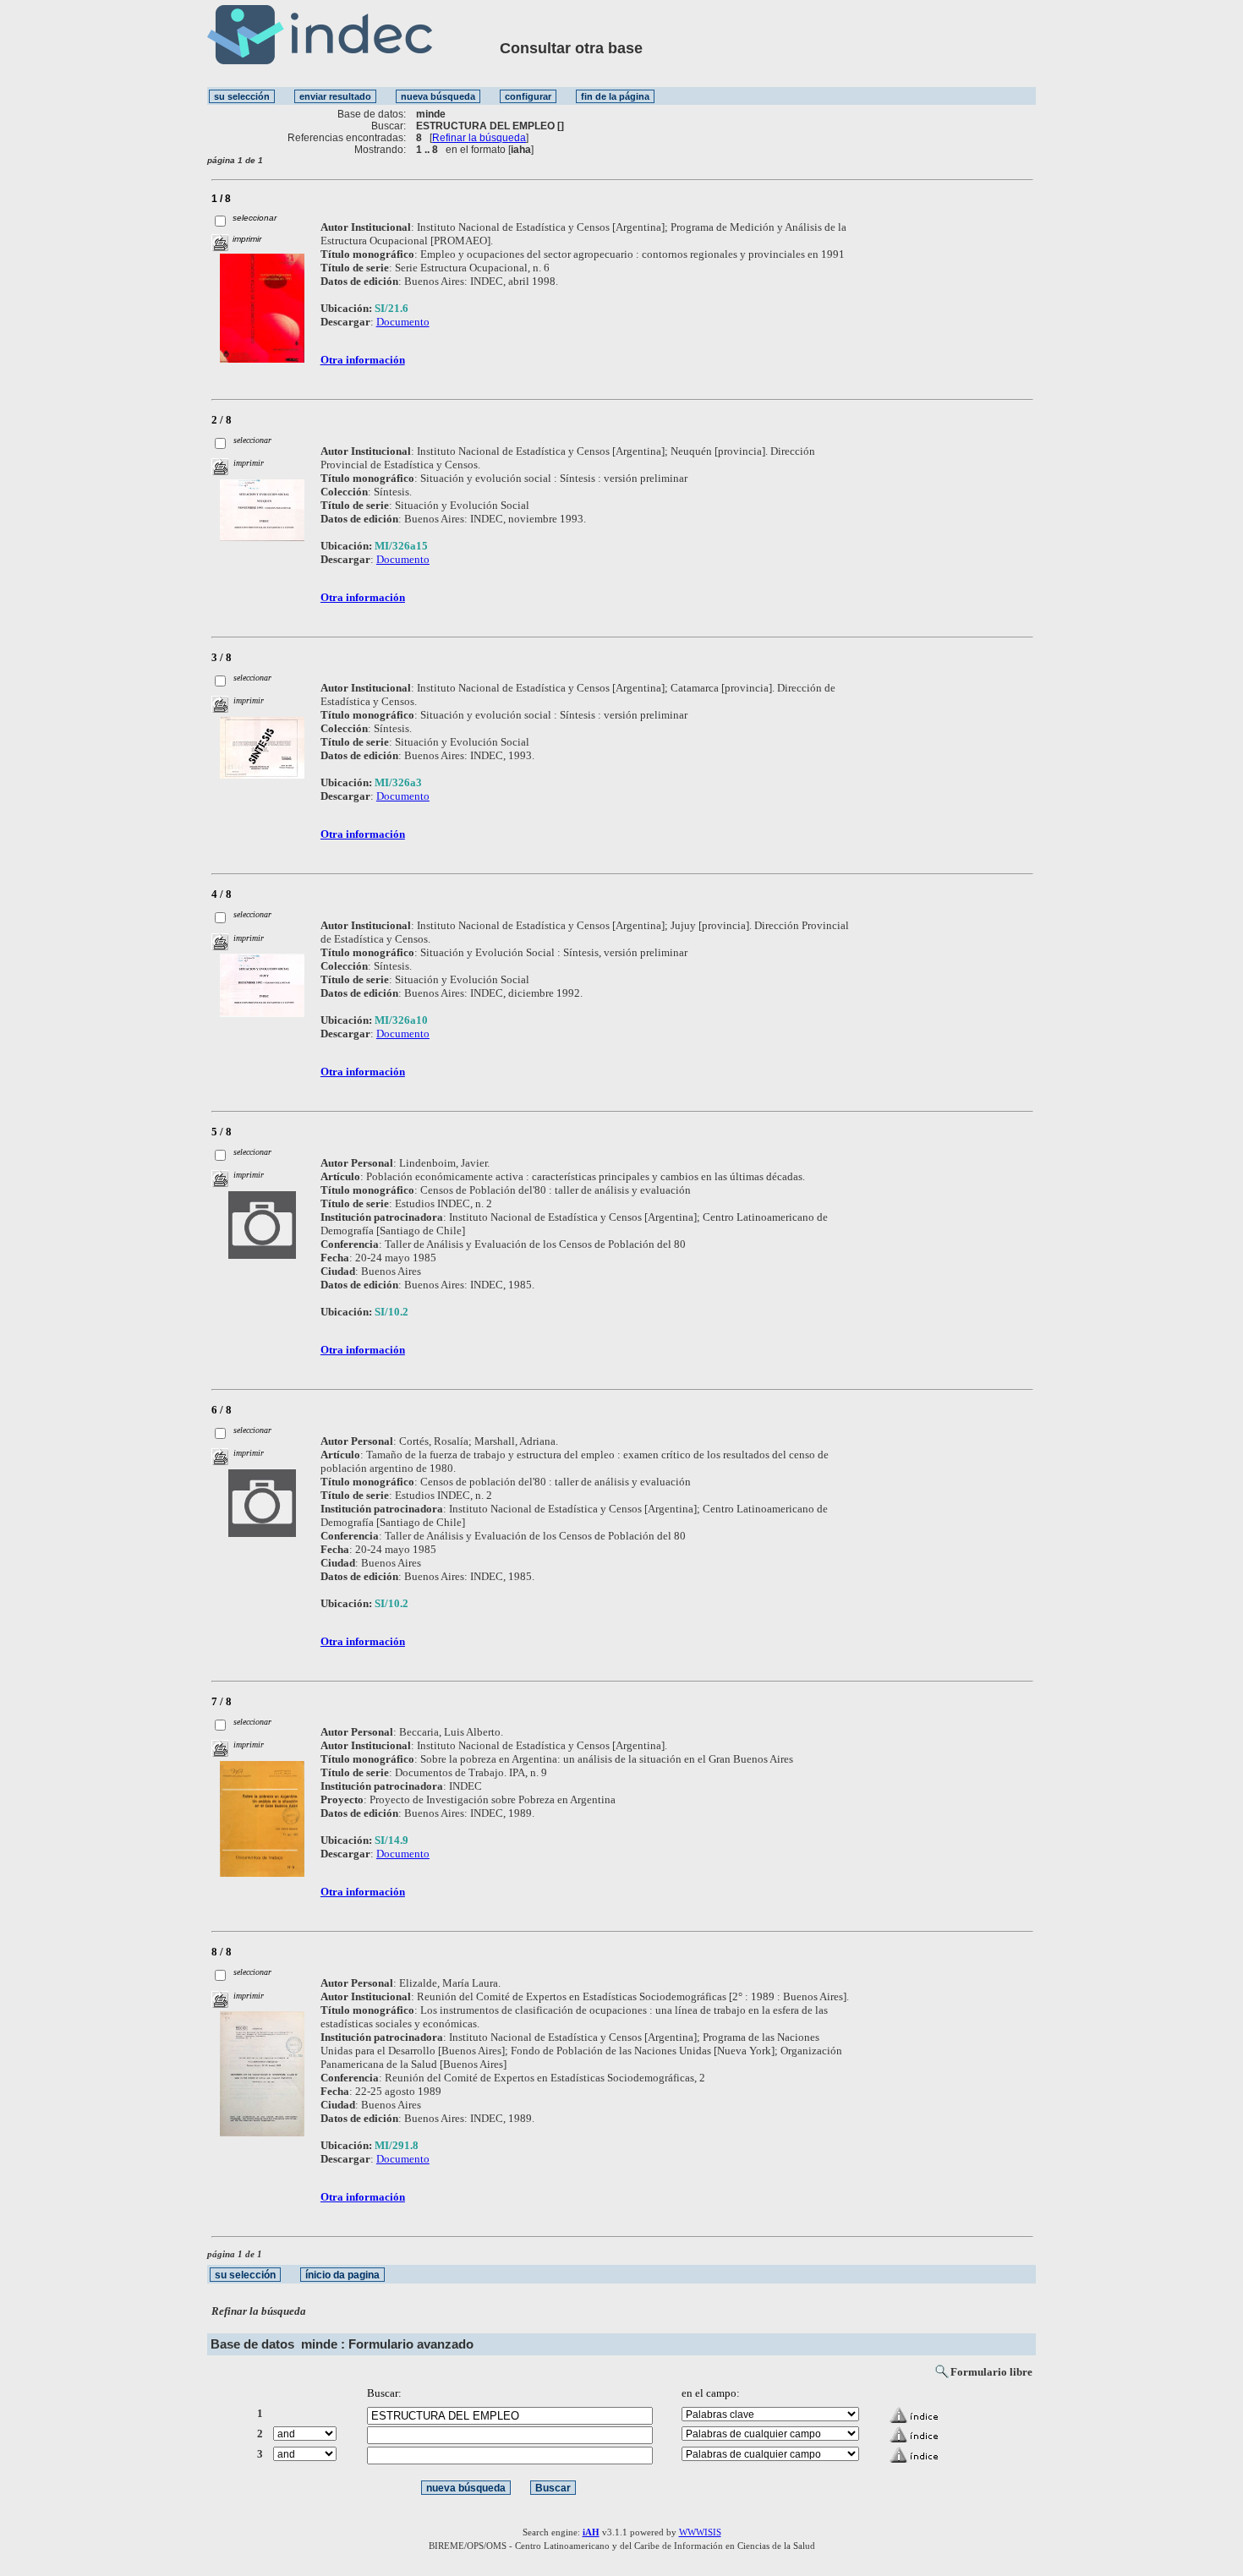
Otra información (363, 360)
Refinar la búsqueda (479, 138)
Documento (403, 322)
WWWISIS (700, 2532)
